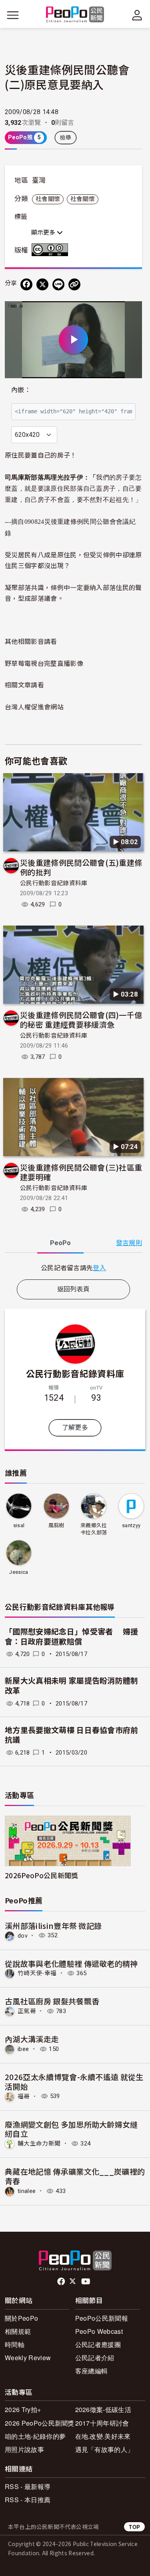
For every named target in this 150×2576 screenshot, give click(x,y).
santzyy (131, 1525)
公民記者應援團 (98, 2344)
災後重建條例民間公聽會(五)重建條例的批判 (81, 867)
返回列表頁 (74, 1289)
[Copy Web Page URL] (74, 284)
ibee (23, 2049)
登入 (99, 1267)
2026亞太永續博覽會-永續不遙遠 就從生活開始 (74, 2082)
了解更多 (75, 1428)
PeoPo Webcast (99, 2331)
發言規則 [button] (129, 1243)
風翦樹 (56, 1525)
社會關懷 (48, 199)
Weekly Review (28, 2358)
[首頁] (75, 15)
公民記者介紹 (95, 2358)
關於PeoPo (21, 2318)
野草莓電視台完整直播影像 (44, 663)
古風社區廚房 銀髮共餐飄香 (52, 2001)
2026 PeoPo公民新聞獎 (40, 2423)
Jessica (19, 1572)
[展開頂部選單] (137, 15)
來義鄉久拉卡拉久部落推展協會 (94, 1529)
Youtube (86, 2282)
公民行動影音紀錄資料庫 (54, 883)
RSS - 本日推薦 (28, 2500)
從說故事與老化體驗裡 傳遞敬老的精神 (71, 1963)
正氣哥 (27, 2011)
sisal (19, 1525)
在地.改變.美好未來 (103, 2436)
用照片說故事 (24, 2449)
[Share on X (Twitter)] (42, 284)
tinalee (27, 2191)
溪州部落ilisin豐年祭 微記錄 (53, 1926)
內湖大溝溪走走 (32, 2039)
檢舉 (66, 138)
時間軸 (15, 2344)
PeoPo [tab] (60, 1243)
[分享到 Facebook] (26, 284)
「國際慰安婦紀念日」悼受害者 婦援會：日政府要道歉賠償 (72, 1637)
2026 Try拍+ (23, 2409)
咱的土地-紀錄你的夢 (35, 2436)
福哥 (24, 2096)
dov (23, 1935)
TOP (134, 2527)
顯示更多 (44, 233)
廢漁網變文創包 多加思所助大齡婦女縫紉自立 (71, 2129)
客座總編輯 (92, 2371)
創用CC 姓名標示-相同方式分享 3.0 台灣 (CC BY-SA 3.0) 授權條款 (52, 250)
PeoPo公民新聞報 (102, 2318)
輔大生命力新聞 (39, 2144)
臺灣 (39, 180)
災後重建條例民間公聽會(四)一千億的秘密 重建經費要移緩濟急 (81, 1020)
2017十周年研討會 (102, 2423)
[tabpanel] (73, 1268)
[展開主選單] (13, 15)
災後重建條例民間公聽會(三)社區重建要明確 (81, 1172)
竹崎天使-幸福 (37, 1973)
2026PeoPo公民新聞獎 (41, 1875)
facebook (62, 2282)
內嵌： (21, 390)
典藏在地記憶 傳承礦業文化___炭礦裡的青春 (75, 2176)
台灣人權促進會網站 (34, 707)
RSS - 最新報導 (28, 2486)
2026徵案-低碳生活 (103, 2409)
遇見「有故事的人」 (105, 2449)
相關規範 (18, 2331)
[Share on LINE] (58, 284)
